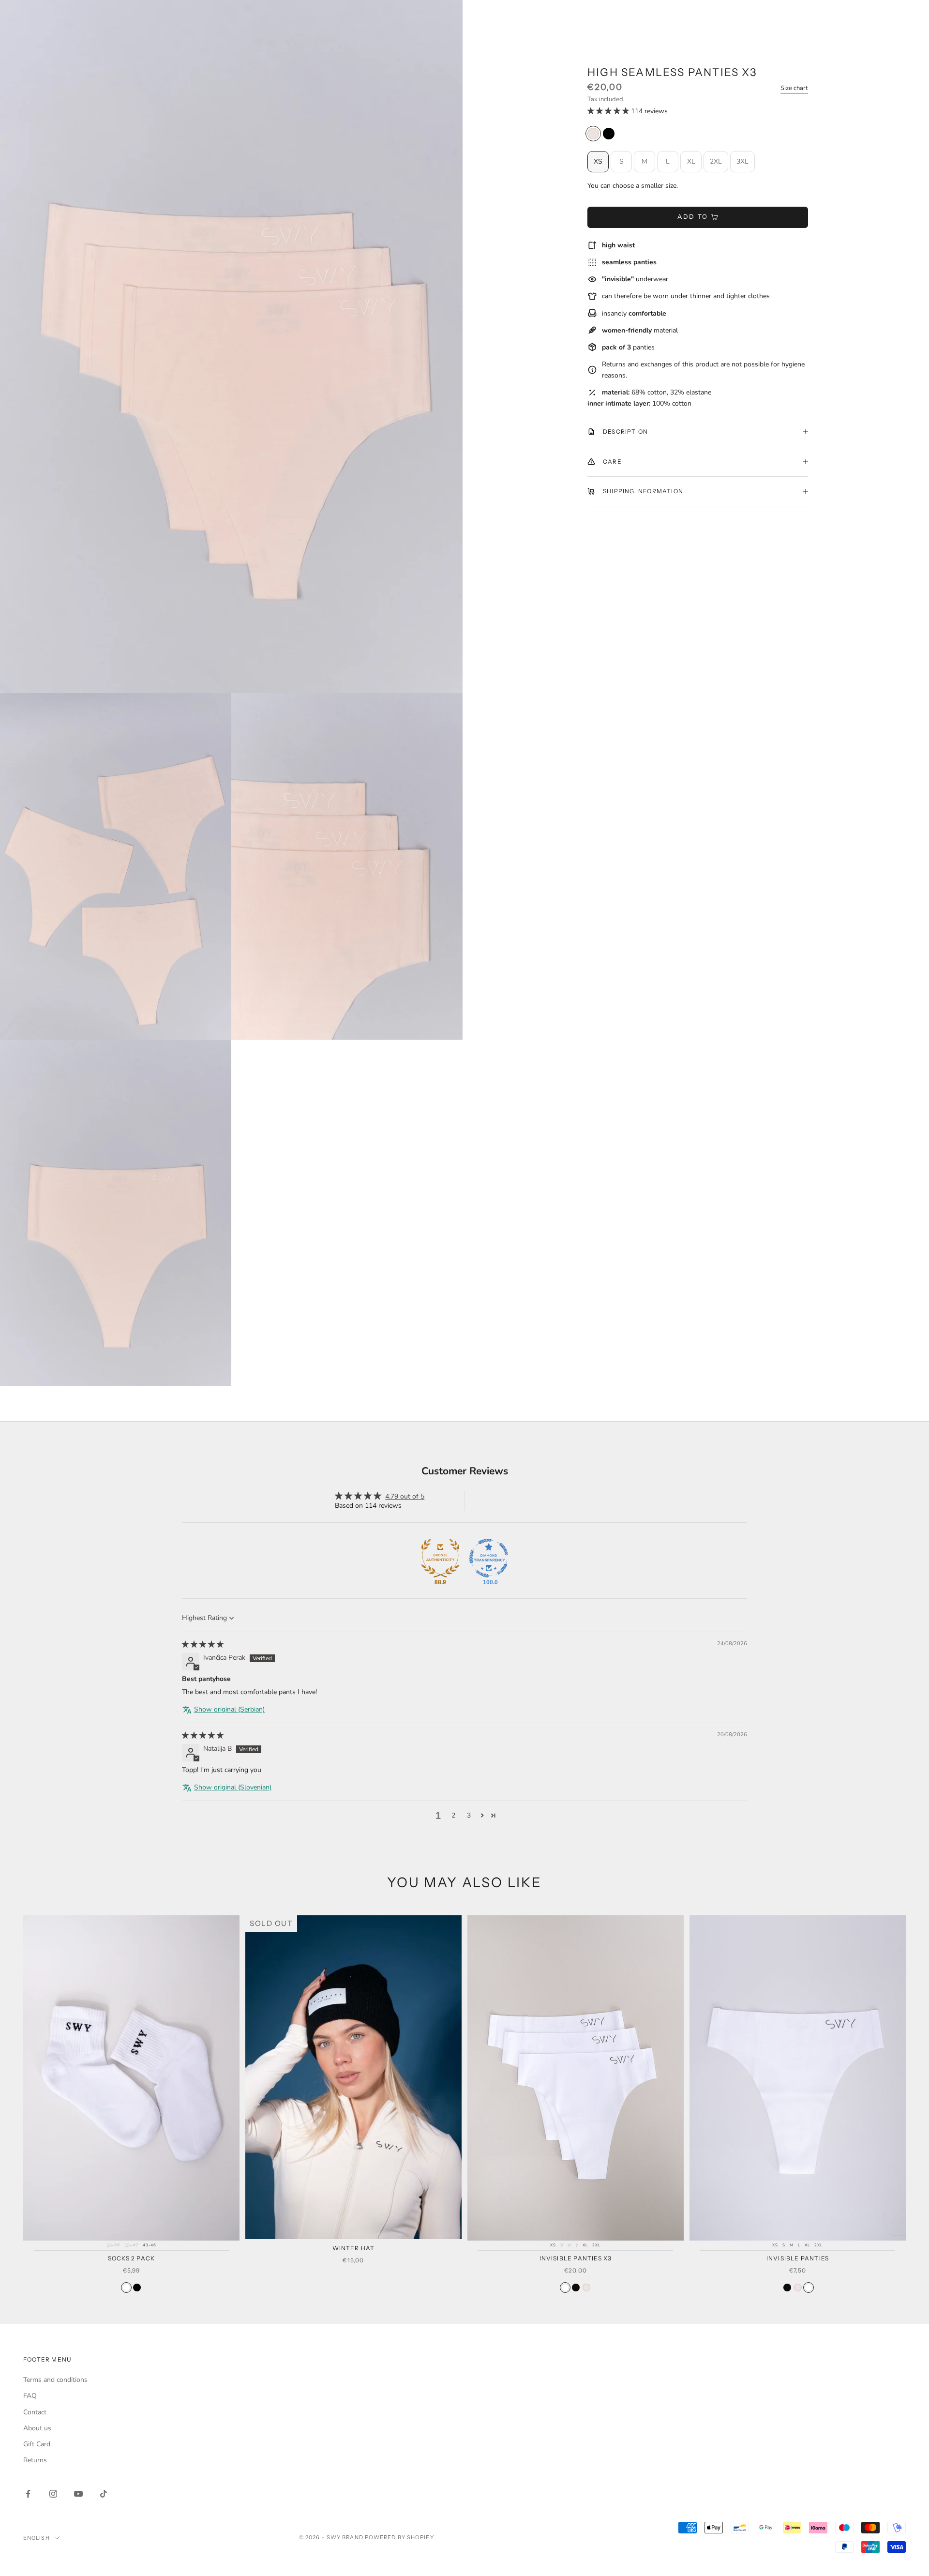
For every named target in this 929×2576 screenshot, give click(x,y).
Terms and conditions (55, 2380)
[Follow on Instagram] (53, 2494)
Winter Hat (354, 2248)
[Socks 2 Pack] (126, 2288)
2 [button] (453, 1815)
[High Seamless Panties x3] (593, 134)
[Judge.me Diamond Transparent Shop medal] (489, 1558)
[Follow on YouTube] (78, 2494)
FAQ (30, 2396)
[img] (203, 1644)
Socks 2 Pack (131, 2258)
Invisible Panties (798, 2258)
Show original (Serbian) (229, 1709)
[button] (609, 111)
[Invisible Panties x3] (565, 2288)
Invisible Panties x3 (576, 2258)
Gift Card (37, 2444)
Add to (693, 217)
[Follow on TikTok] (104, 2494)
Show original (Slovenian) (233, 1787)
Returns (35, 2460)
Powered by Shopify (399, 2537)
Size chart (794, 88)
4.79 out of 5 (405, 1496)
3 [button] (469, 1815)
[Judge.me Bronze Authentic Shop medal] (440, 1558)
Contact (35, 2412)
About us (37, 2428)
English (37, 2538)
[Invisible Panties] (787, 2288)
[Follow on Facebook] (28, 2494)
